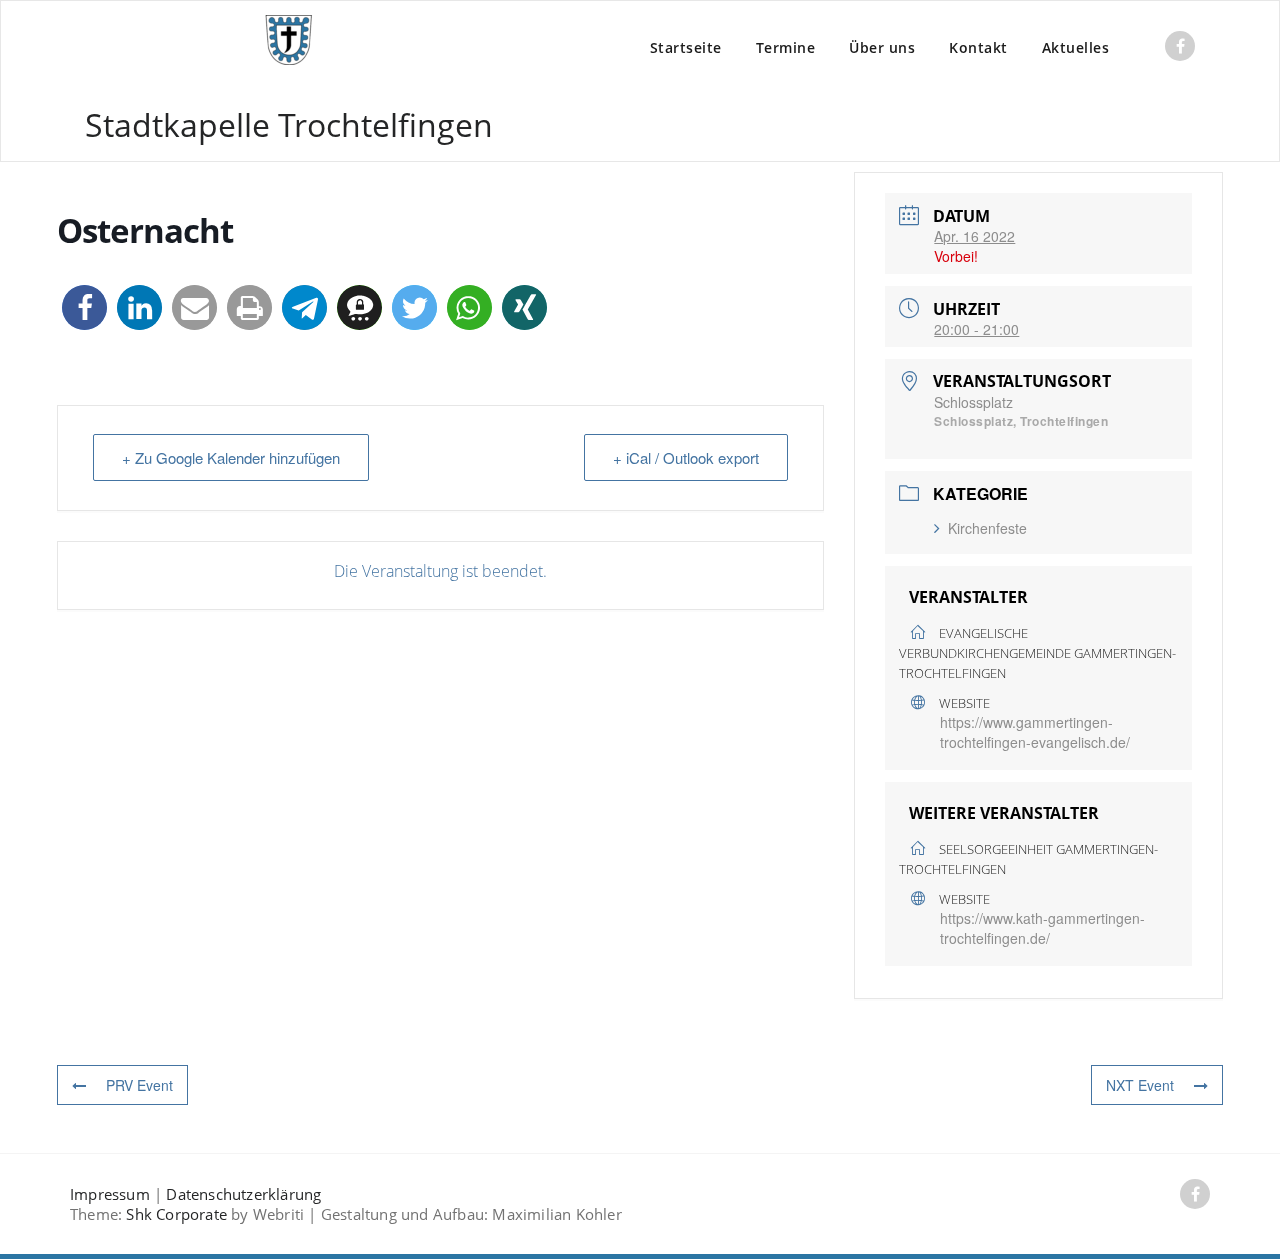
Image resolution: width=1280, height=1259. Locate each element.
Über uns (882, 47)
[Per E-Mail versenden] (194, 307)
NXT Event (1140, 1085)
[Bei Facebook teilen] (84, 307)
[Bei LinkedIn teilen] (139, 307)
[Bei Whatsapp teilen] (469, 307)
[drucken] (249, 307)
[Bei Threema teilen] (359, 307)
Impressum (110, 1194)
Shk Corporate (176, 1214)
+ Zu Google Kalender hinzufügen (231, 457)
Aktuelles (1076, 47)
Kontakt (978, 47)
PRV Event (139, 1085)
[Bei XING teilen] (524, 307)
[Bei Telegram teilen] (304, 307)
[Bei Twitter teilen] (414, 307)
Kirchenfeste (987, 528)
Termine (786, 47)
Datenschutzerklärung (243, 1194)
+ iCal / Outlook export (686, 457)
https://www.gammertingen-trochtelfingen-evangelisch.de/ (1035, 732)
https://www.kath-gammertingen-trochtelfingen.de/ (1042, 928)
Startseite (686, 47)
